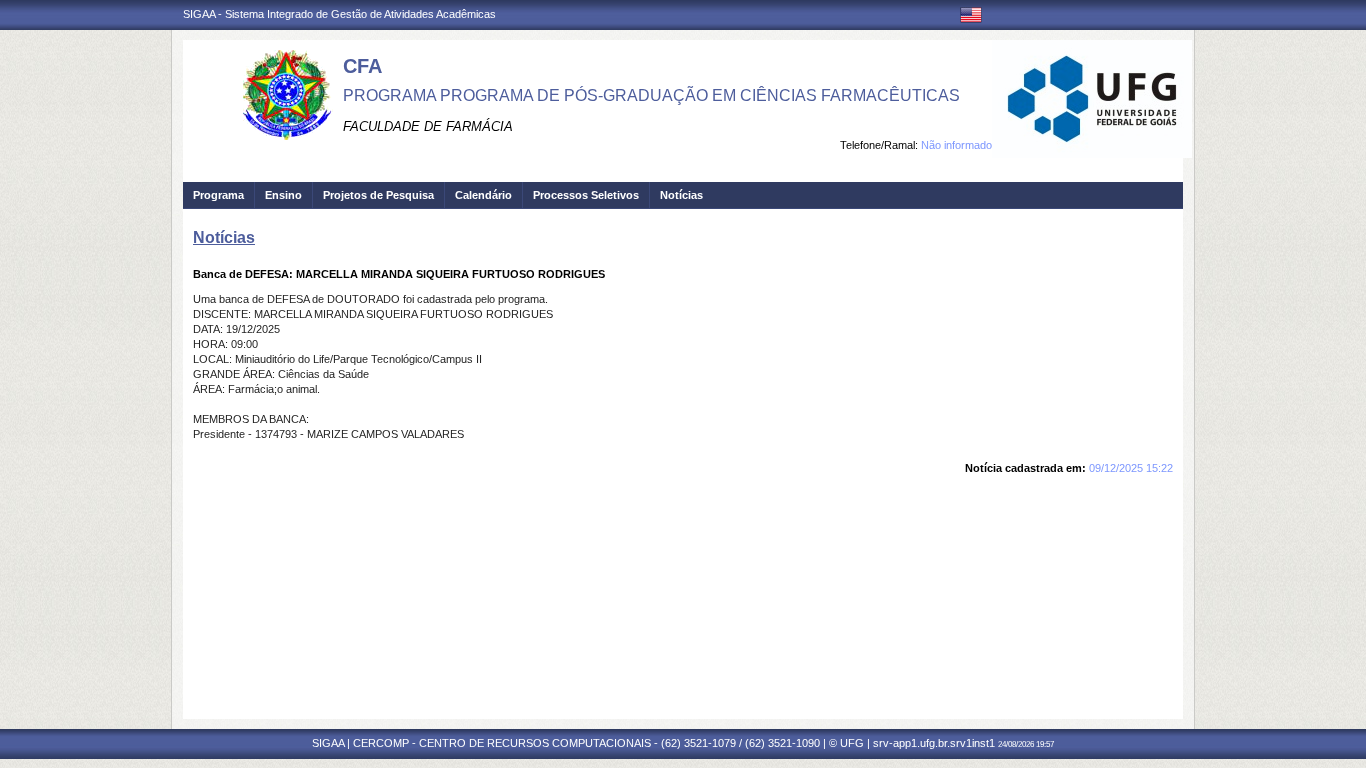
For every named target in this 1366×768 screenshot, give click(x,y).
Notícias (681, 195)
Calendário (483, 195)
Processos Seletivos (586, 195)
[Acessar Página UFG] (1092, 99)
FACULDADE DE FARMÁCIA (428, 126)
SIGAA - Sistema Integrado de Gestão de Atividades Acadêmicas (339, 14)
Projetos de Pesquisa (378, 195)
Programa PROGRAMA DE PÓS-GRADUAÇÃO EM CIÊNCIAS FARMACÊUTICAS (651, 95)
